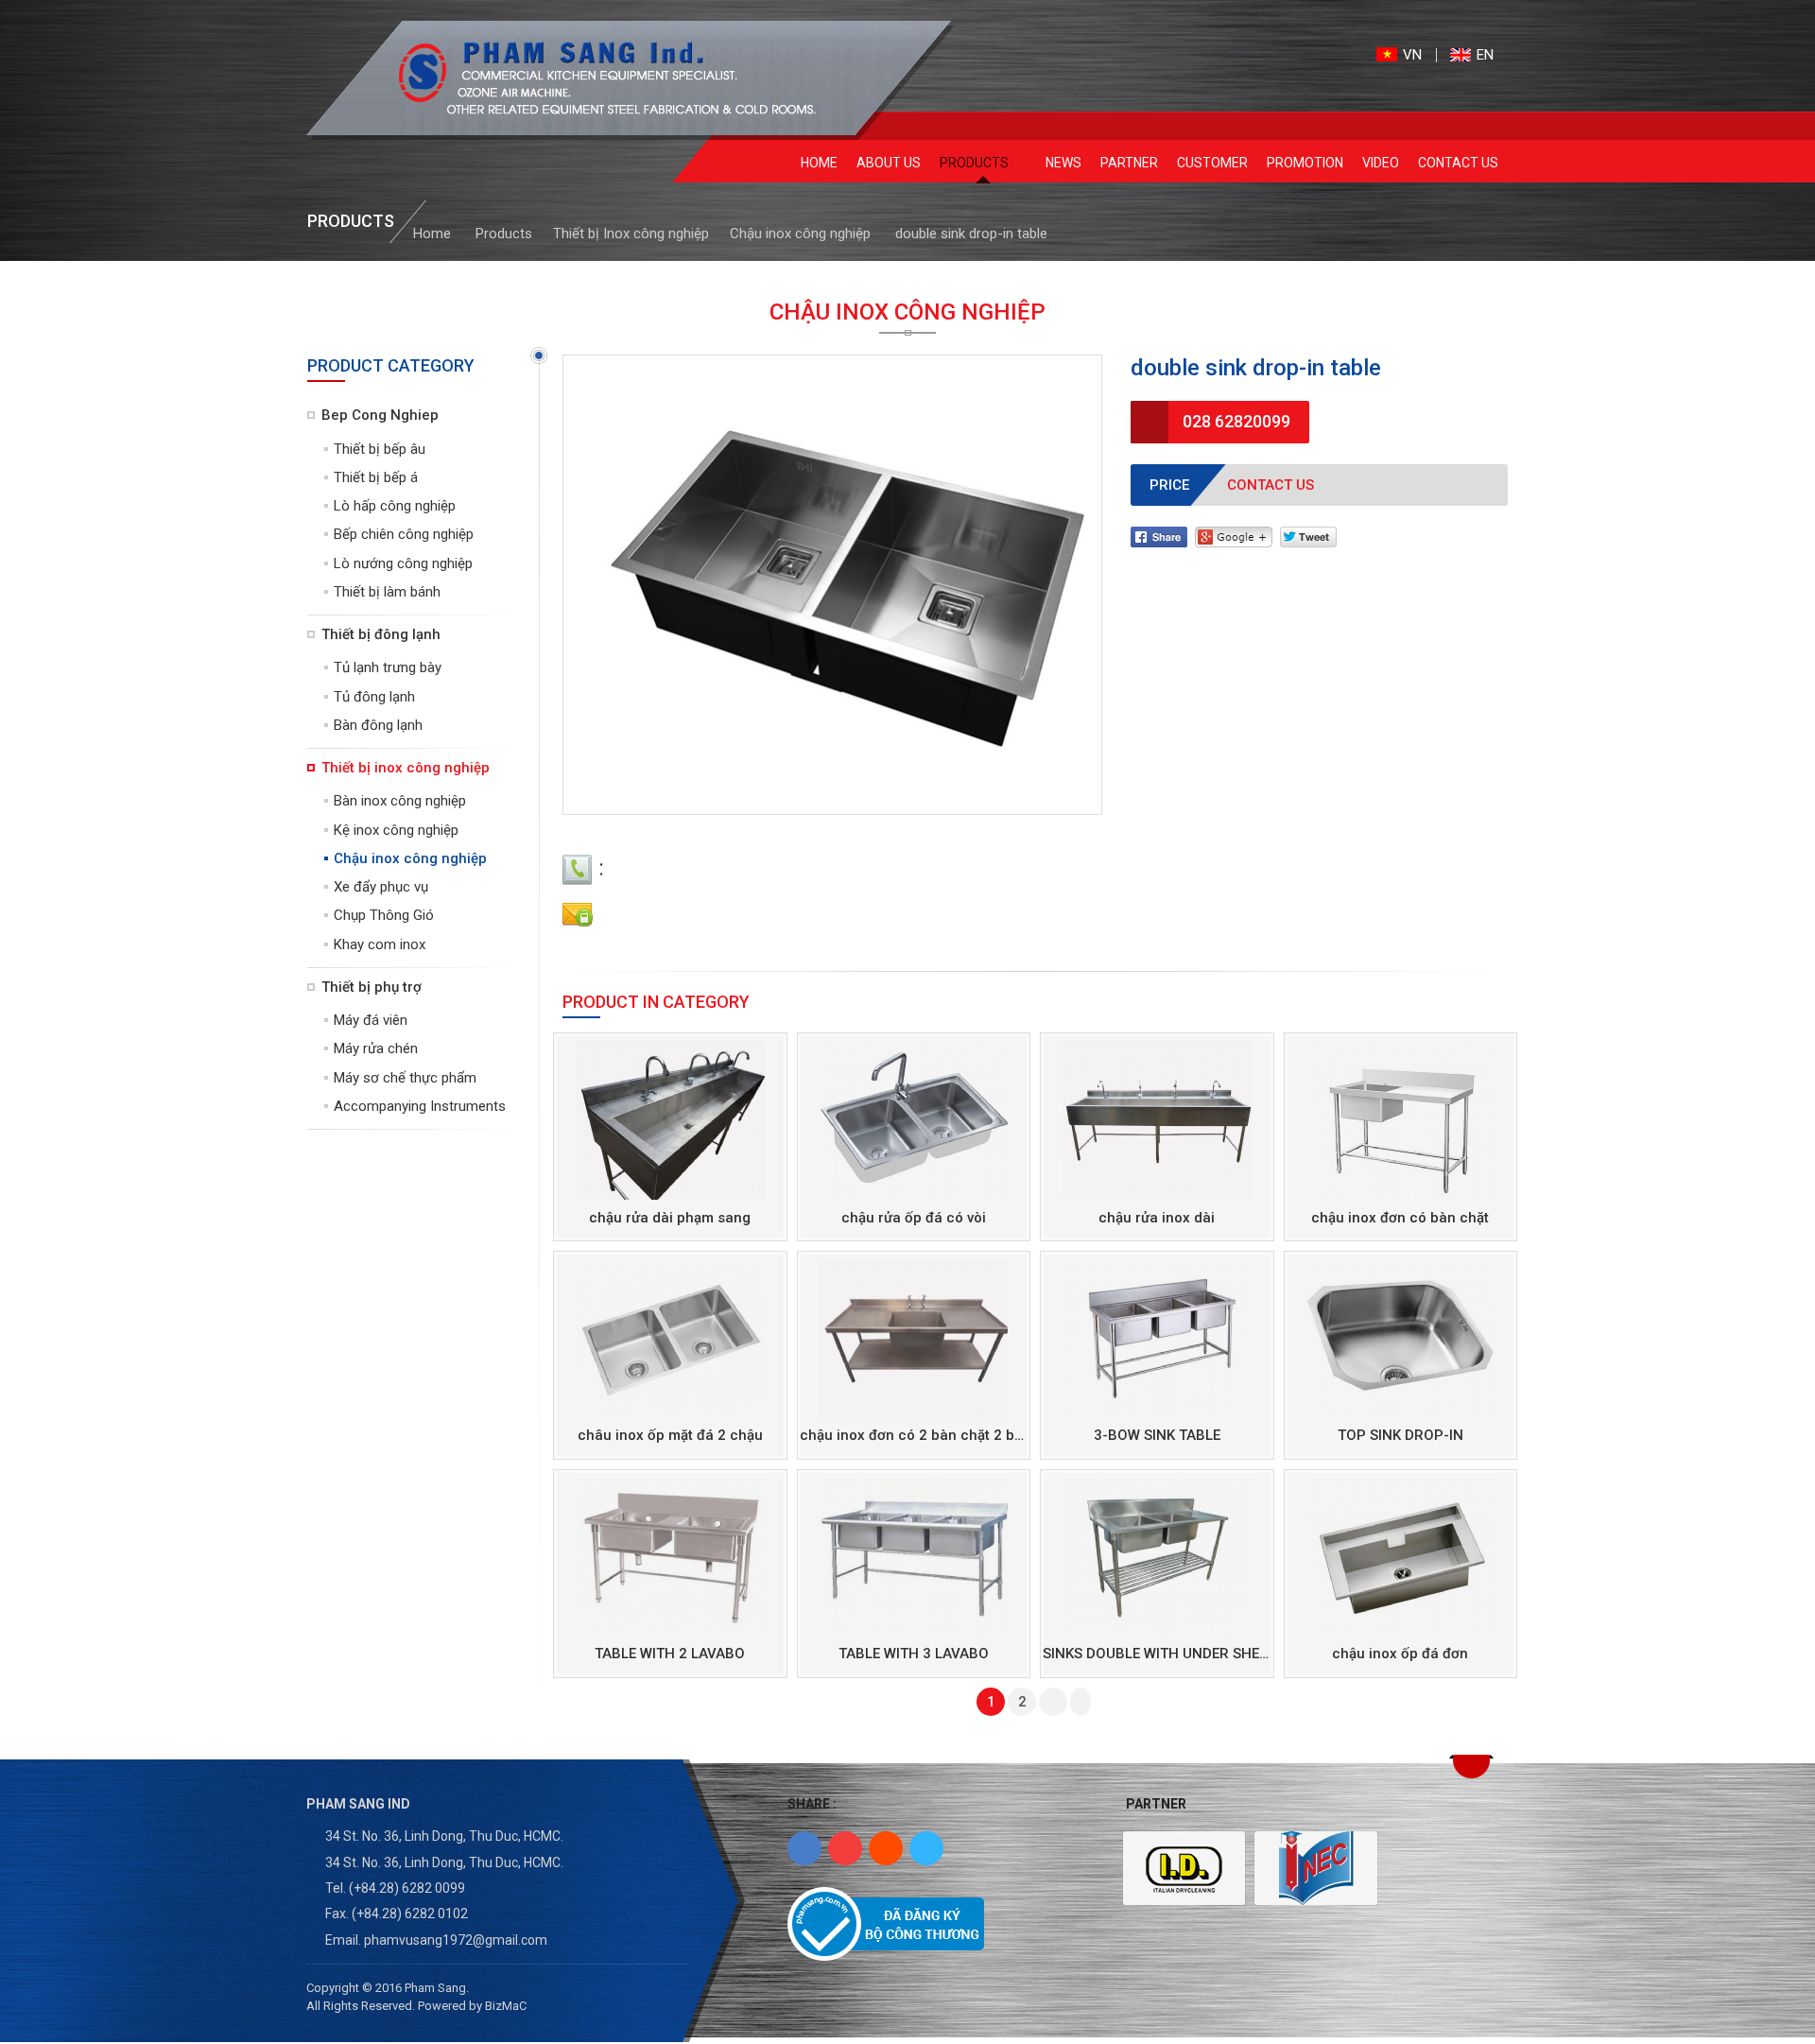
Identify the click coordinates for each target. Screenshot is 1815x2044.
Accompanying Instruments (420, 1106)
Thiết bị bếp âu (380, 449)
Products (976, 163)
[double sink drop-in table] (593, 78)
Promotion (1305, 163)
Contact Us (1458, 163)
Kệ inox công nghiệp (396, 830)
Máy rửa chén (376, 1048)
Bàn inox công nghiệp (400, 801)
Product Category (391, 365)
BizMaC (506, 2006)
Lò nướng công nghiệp (403, 563)
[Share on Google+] (1234, 536)
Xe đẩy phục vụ (381, 887)
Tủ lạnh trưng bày (388, 667)
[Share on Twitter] (1308, 536)
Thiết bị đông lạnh (381, 634)
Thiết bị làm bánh (387, 592)
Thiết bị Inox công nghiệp (631, 234)
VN (1412, 55)
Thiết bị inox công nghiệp (406, 768)
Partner (1129, 163)
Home (819, 163)
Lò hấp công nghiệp (395, 506)
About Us (889, 163)
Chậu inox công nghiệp (800, 234)
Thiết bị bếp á (376, 477)
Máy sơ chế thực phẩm (405, 1078)
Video (1381, 163)
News (1063, 163)
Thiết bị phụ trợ (372, 987)
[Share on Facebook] (1159, 536)
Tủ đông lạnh (374, 697)
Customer (1212, 163)
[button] (1471, 1767)
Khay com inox (380, 944)
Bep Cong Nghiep (380, 415)
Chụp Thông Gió (384, 915)
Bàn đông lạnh (378, 725)
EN (1485, 55)
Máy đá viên (371, 1020)
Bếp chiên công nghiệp (404, 534)
